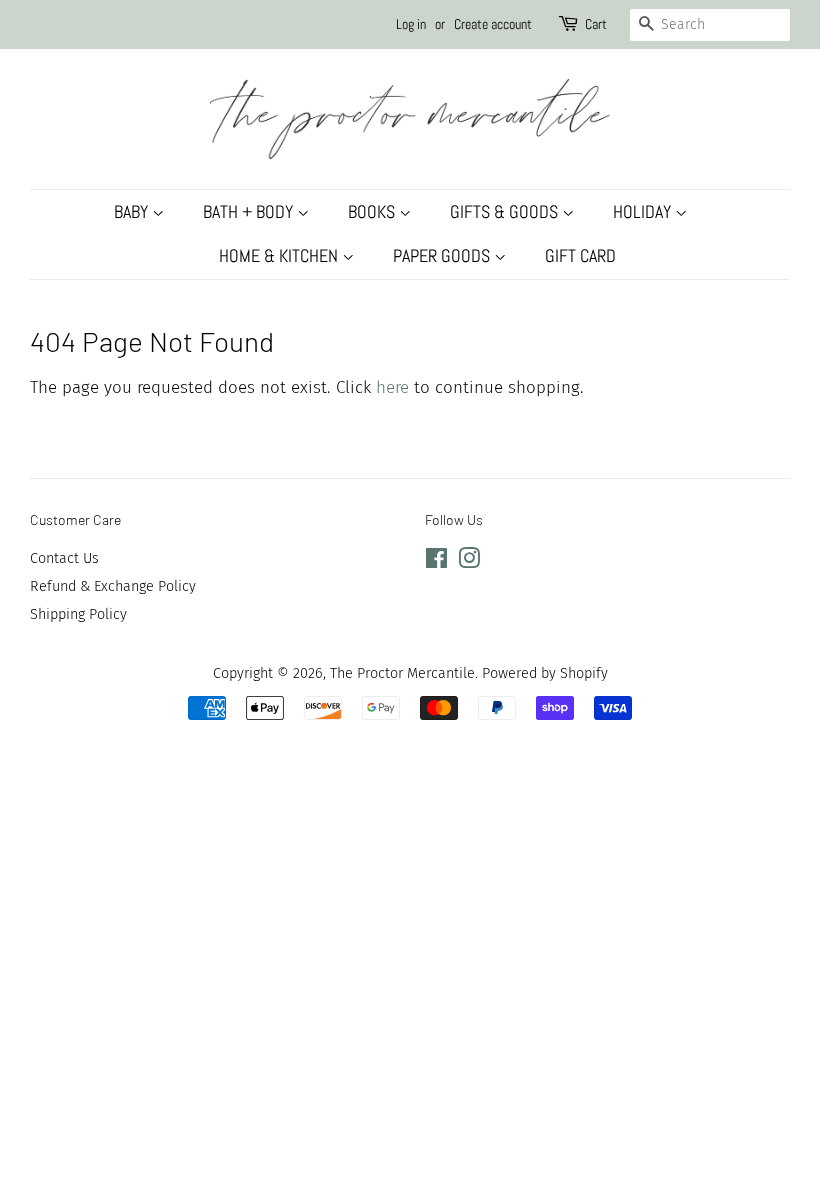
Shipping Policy (78, 614)
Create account (493, 24)
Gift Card (580, 255)
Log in (411, 24)
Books (373, 211)
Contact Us (64, 558)
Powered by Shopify (545, 673)
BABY (133, 211)
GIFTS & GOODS (506, 211)
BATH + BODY (250, 211)
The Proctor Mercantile (402, 673)
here (392, 387)
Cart (596, 24)
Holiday (644, 211)
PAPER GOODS (443, 255)
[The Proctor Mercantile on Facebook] (436, 562)
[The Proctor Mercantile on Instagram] (469, 562)
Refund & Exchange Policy (113, 586)
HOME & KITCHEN (280, 255)
